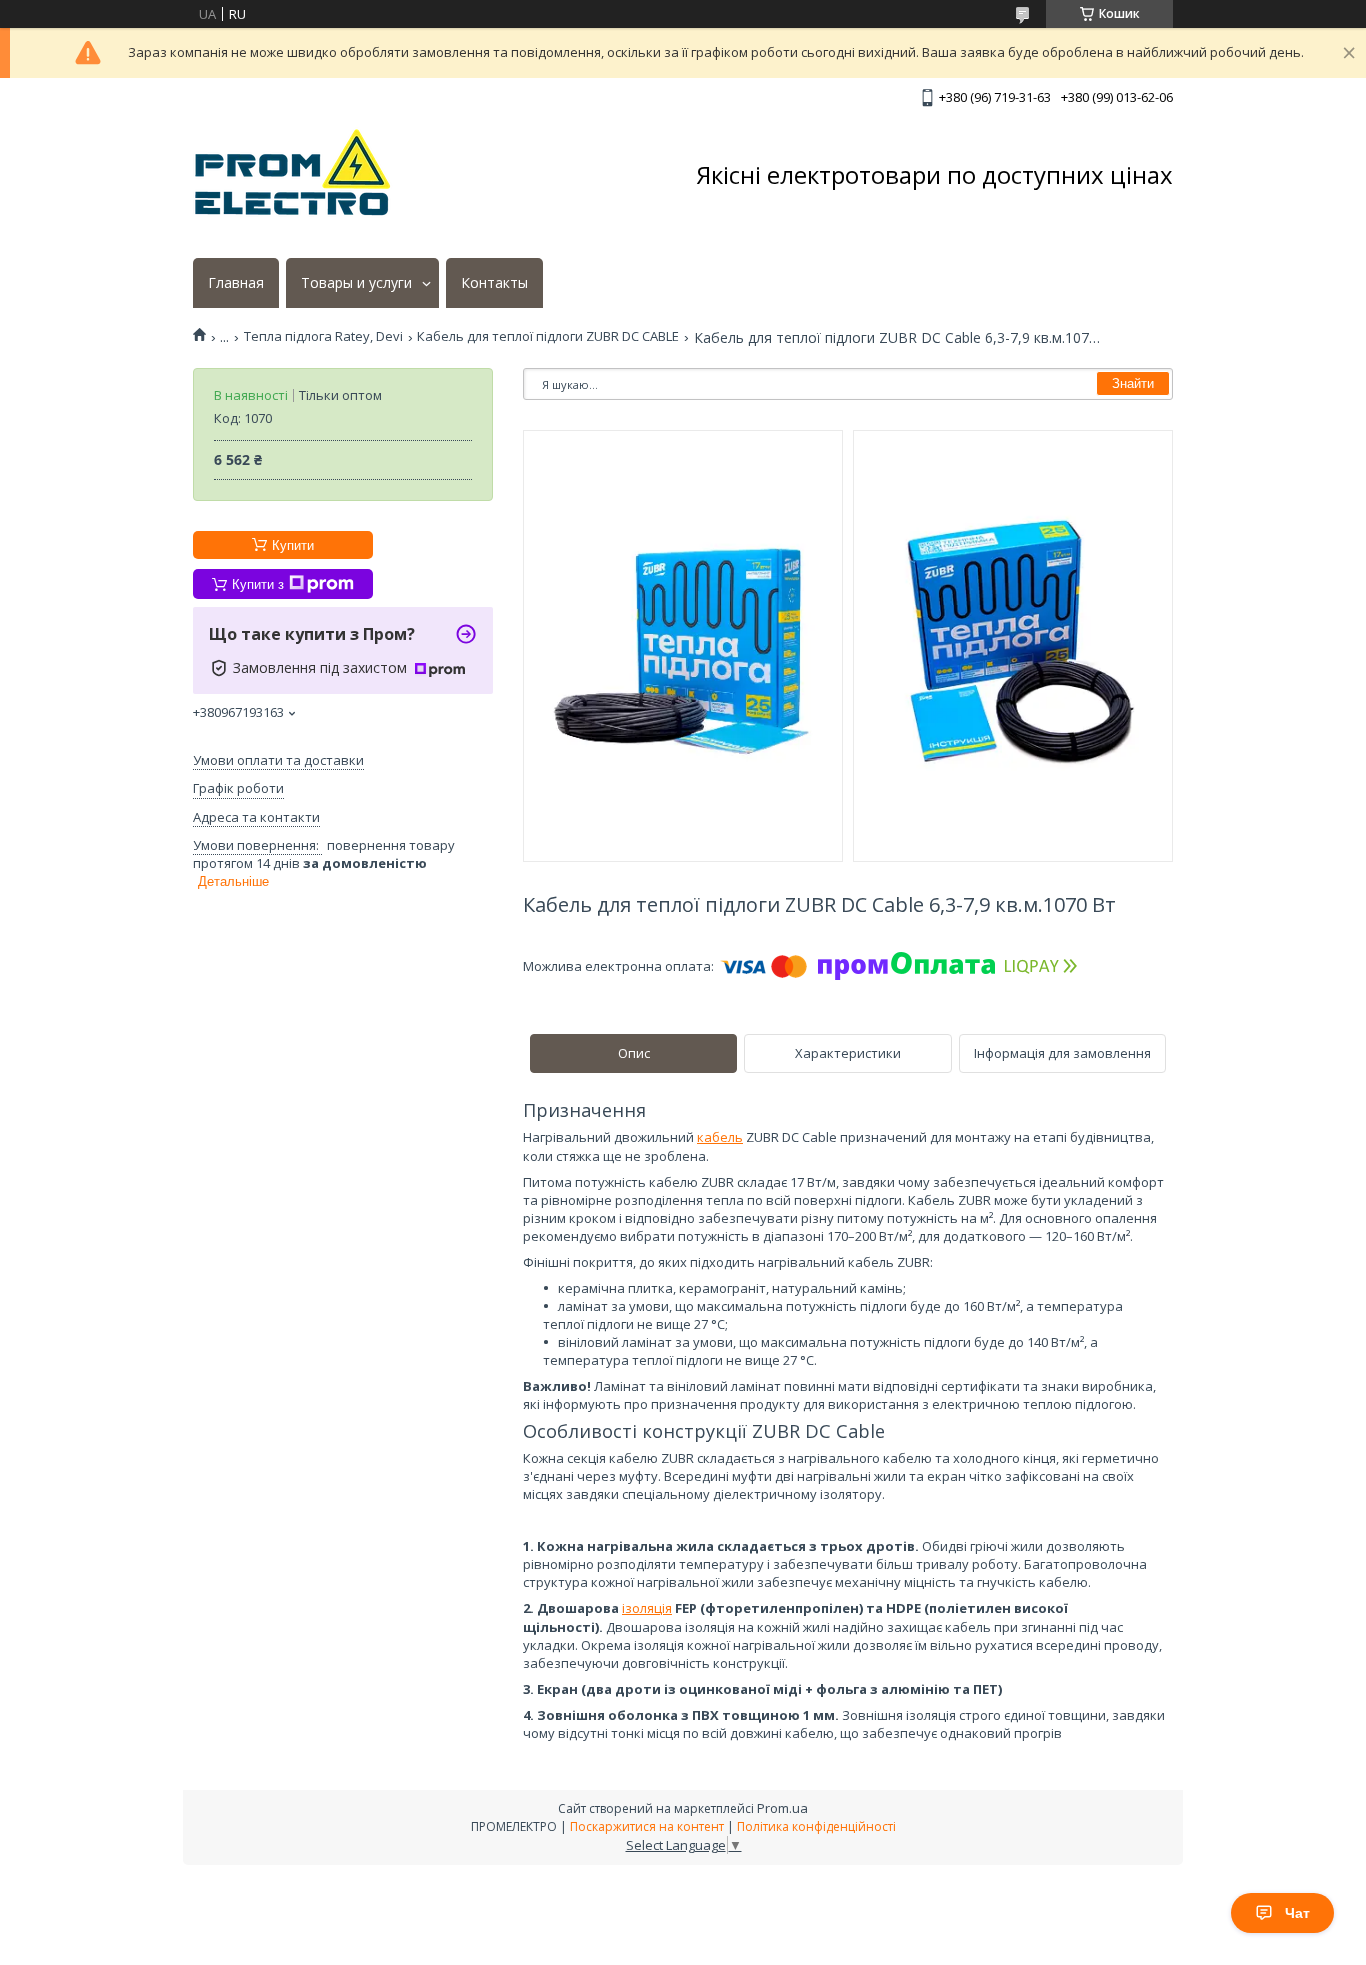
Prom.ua (782, 1808)
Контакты (494, 283)
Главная (236, 283)
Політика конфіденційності (816, 1826)
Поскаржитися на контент (647, 1826)
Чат (1297, 1913)
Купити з (258, 584)
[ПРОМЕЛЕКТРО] (293, 175)
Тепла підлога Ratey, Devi (323, 336)
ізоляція (647, 1608)
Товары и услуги (356, 283)
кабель (720, 1137)
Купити (293, 545)
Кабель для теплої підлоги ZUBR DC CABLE (548, 336)
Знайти (1133, 383)
